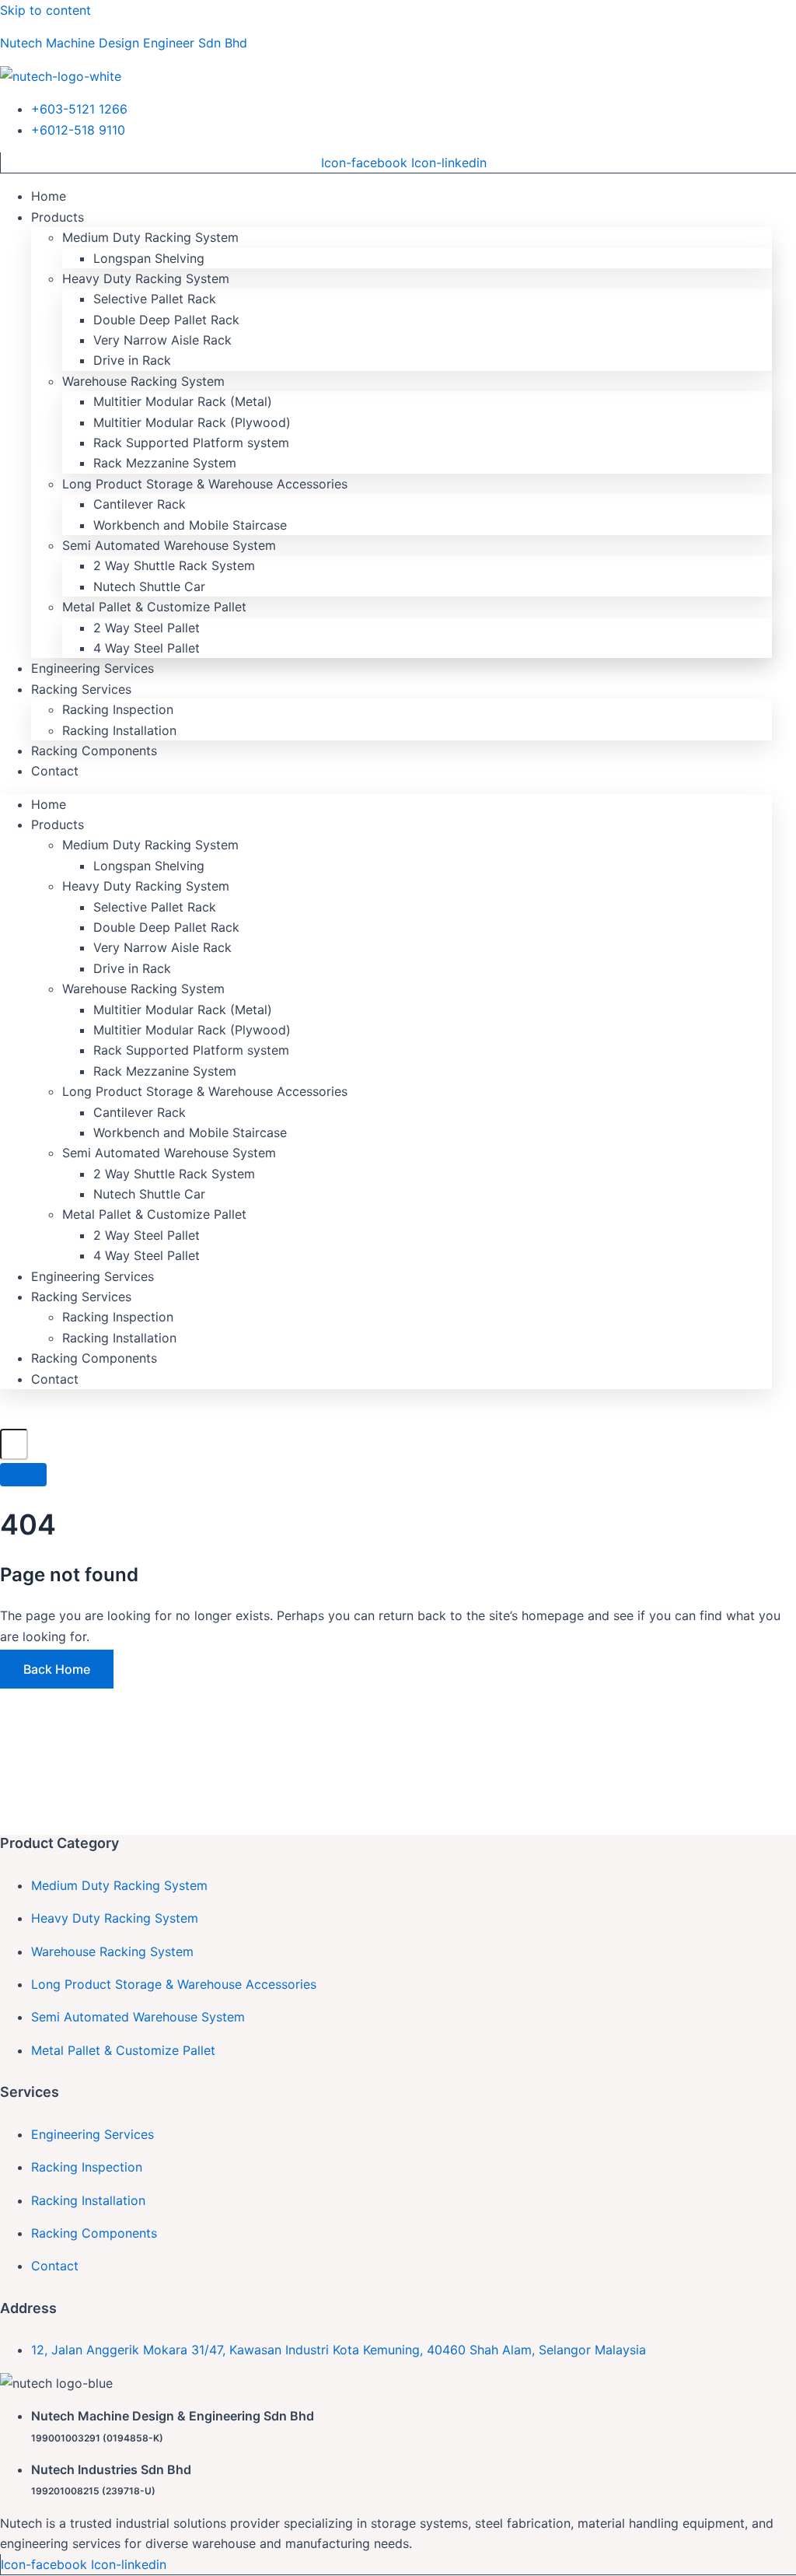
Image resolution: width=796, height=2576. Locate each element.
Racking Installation (119, 730)
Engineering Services (93, 668)
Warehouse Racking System (143, 381)
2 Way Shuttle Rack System (174, 565)
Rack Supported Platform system (191, 443)
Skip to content (45, 10)
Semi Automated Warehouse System (169, 545)
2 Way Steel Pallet (147, 628)
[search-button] (23, 1475)
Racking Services (81, 689)
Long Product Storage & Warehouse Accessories (205, 484)
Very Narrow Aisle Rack (162, 340)
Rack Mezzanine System (165, 463)
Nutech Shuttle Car (149, 586)
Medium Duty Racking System (150, 237)
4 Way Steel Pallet (147, 648)
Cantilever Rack (140, 504)
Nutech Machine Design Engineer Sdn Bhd (124, 43)
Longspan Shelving (149, 258)
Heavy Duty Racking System (146, 278)
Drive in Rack (132, 360)
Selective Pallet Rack (155, 299)
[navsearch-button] (8, 1416)
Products (58, 217)
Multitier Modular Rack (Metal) (183, 401)
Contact (55, 771)
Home (49, 196)
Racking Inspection (118, 709)
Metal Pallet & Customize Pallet (154, 607)
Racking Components (94, 751)
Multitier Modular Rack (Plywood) (192, 422)
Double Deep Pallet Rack (166, 320)
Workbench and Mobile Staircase (190, 525)
